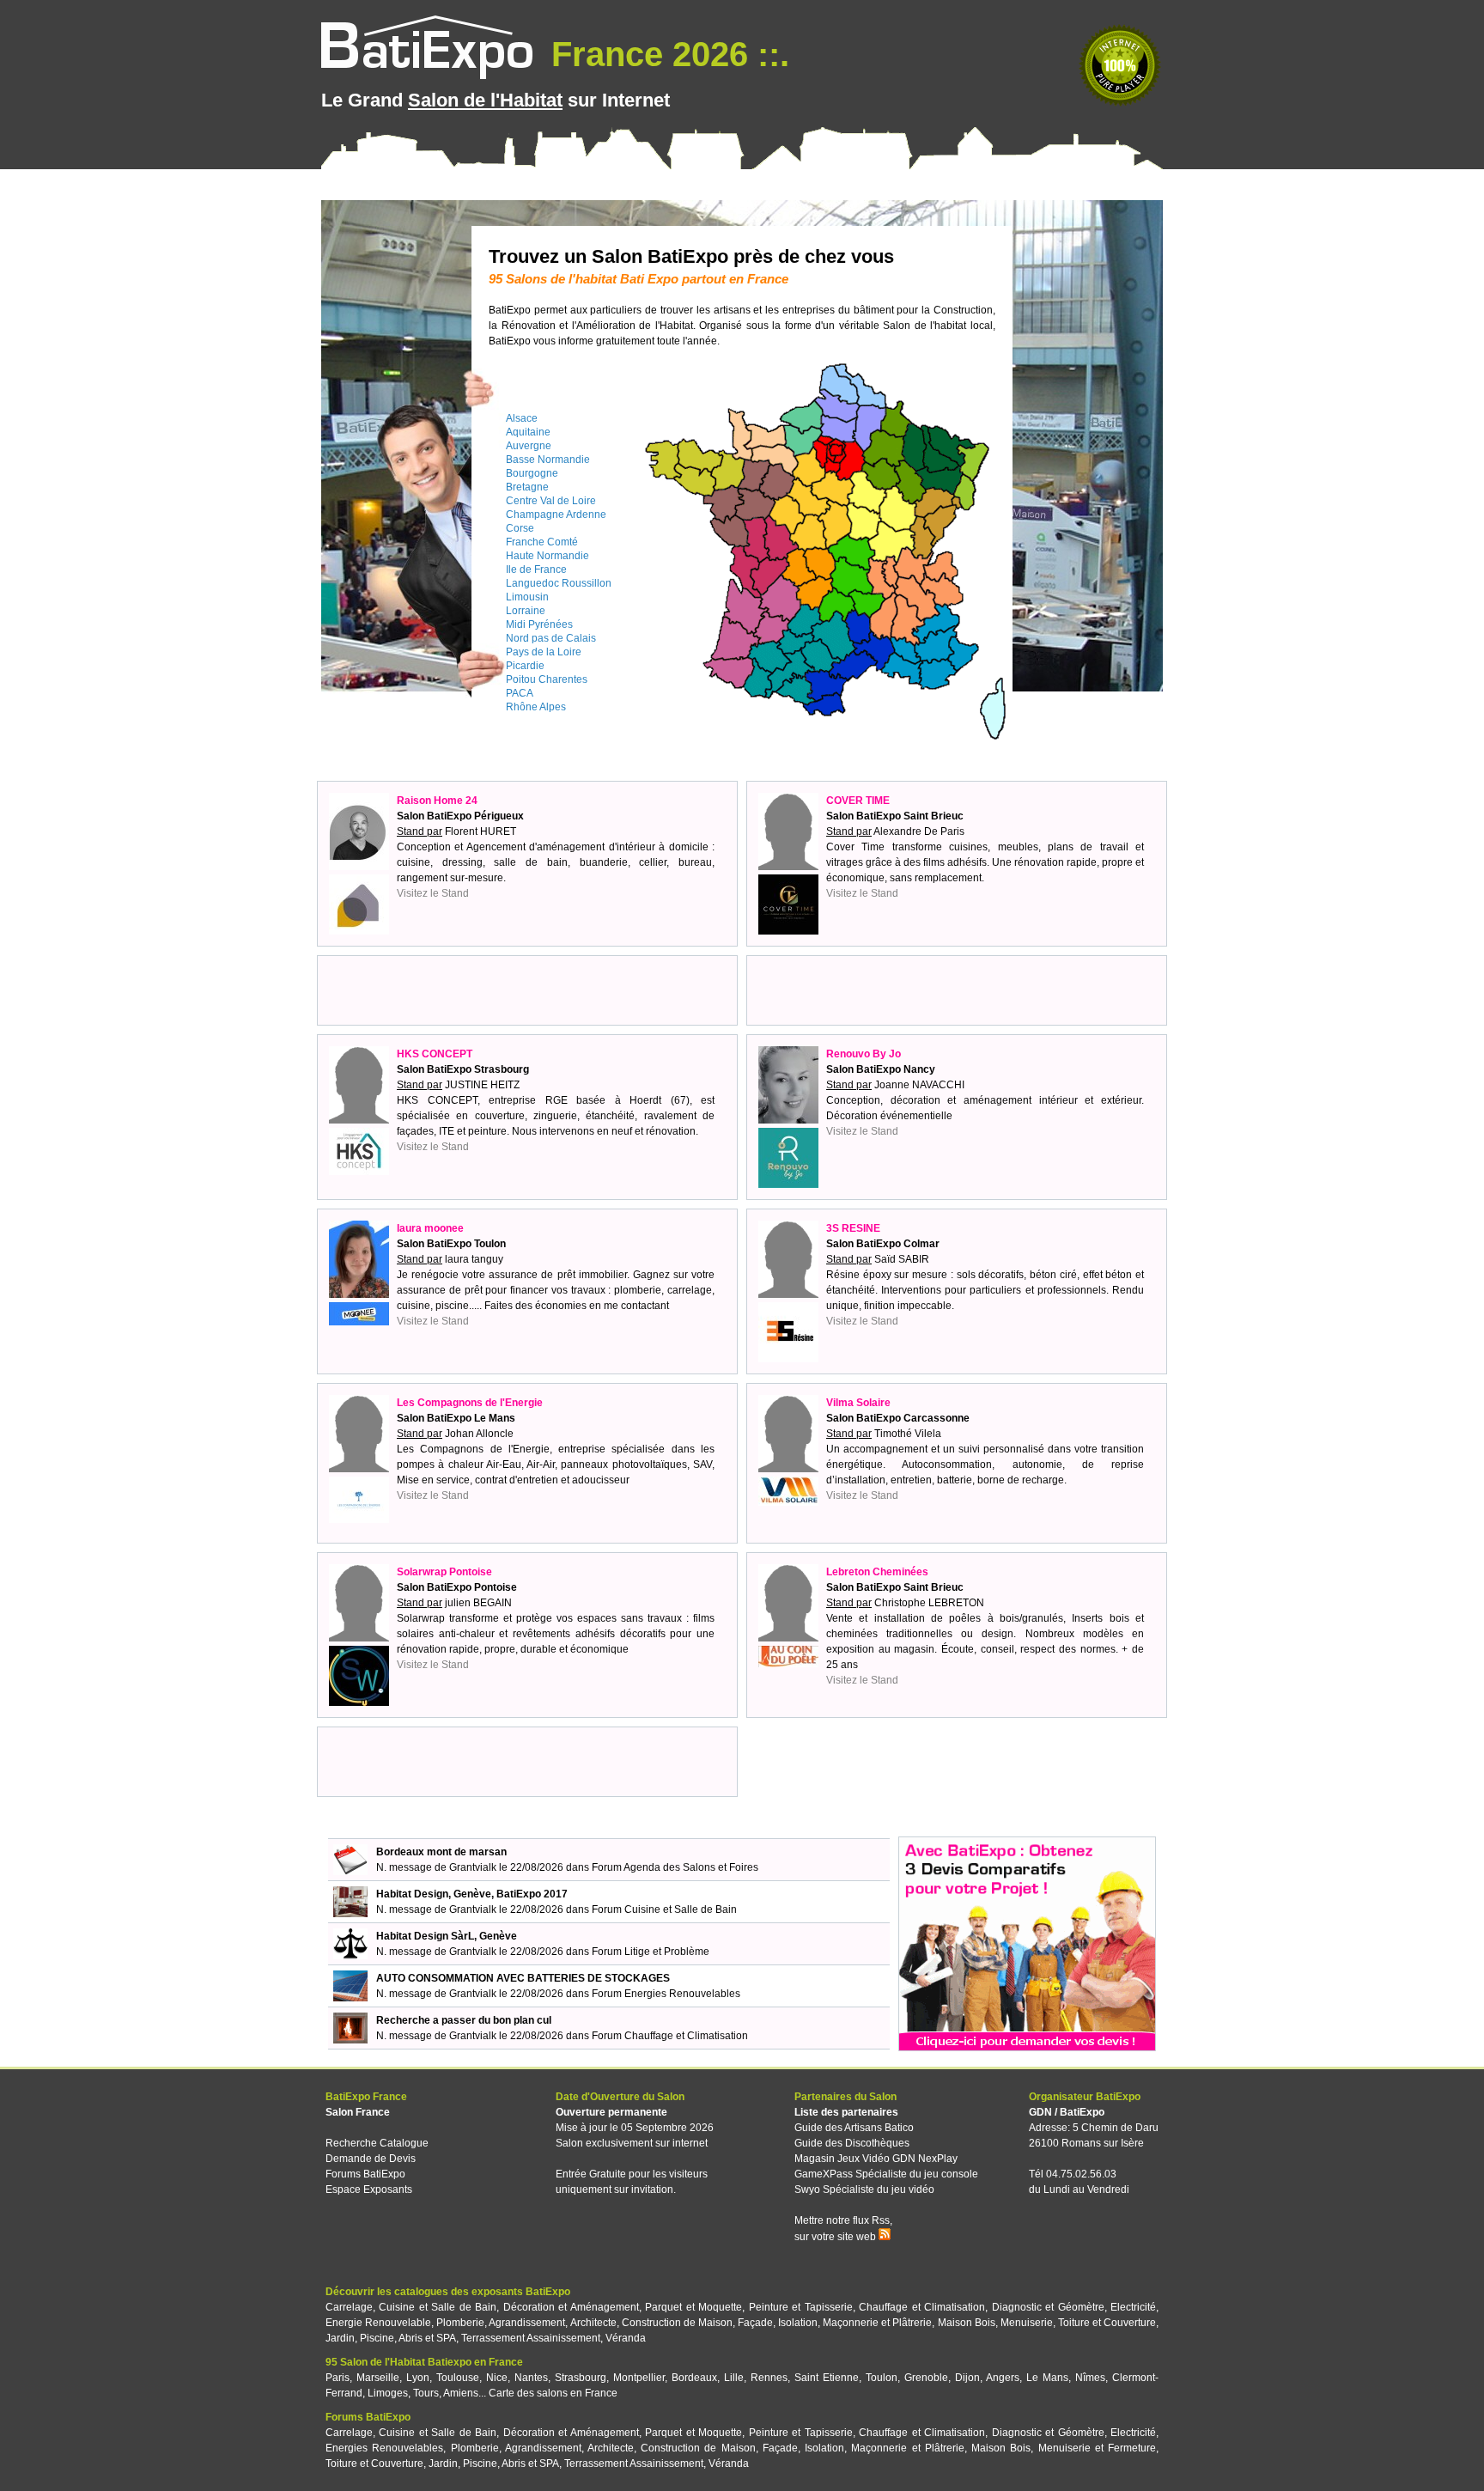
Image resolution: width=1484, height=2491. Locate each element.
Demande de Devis (371, 2159)
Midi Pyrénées (539, 624)
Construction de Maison (677, 2323)
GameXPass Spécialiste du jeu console (886, 2174)
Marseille (378, 2378)
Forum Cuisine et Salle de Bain (664, 1909)
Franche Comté (542, 542)
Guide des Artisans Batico (854, 2128)
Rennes (769, 2378)
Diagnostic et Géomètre (1048, 2307)
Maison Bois (967, 2323)
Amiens (461, 2393)
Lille (734, 2378)
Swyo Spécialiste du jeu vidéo (864, 2190)
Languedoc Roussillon (559, 583)
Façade (755, 2323)
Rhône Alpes (536, 707)
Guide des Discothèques (852, 2143)
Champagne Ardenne (556, 515)
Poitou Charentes (547, 679)
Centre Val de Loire (551, 501)
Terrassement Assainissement (531, 2338)
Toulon (882, 2378)
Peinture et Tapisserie (801, 2307)
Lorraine (526, 611)
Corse (520, 528)
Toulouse (458, 2378)
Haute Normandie (547, 556)
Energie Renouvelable (378, 2323)
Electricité (1133, 2307)
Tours (426, 2393)
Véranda (626, 2338)
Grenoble (926, 2378)
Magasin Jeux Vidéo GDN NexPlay (876, 2159)
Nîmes (1090, 2378)
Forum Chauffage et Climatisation (670, 2036)
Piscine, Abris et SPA (408, 2338)
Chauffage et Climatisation (922, 2307)
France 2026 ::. (666, 54)
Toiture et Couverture (1107, 2323)
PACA (520, 693)
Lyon (418, 2378)
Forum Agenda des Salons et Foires (675, 1867)
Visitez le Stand (433, 893)
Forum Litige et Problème (651, 1952)
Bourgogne (532, 473)
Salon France (358, 2112)
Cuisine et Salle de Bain (438, 2307)
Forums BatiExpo (365, 2174)
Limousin (527, 597)
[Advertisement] (527, 990)
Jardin (340, 2338)
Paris (338, 2378)
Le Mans (1047, 2378)
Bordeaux (694, 2378)
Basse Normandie (548, 460)
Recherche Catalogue (377, 2143)
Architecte (593, 2323)
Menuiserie (1027, 2323)
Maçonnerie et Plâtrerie (877, 2323)
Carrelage (349, 2307)
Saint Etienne (827, 2378)
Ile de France (536, 569)
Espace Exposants (369, 2190)
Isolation (798, 2323)
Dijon (967, 2378)
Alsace (522, 418)
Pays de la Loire (544, 652)
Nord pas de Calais (551, 638)
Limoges (388, 2393)
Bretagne (527, 487)
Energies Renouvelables (384, 2448)
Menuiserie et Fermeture (1097, 2448)
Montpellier (639, 2378)
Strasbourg (581, 2378)
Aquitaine (528, 432)
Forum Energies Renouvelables (666, 1994)
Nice (497, 2378)
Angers (1003, 2378)
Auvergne (529, 446)
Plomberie (460, 2323)
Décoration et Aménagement (571, 2307)
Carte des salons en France (553, 2393)
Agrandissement (527, 2323)
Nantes (531, 2378)
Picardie (525, 666)
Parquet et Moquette (693, 2307)
